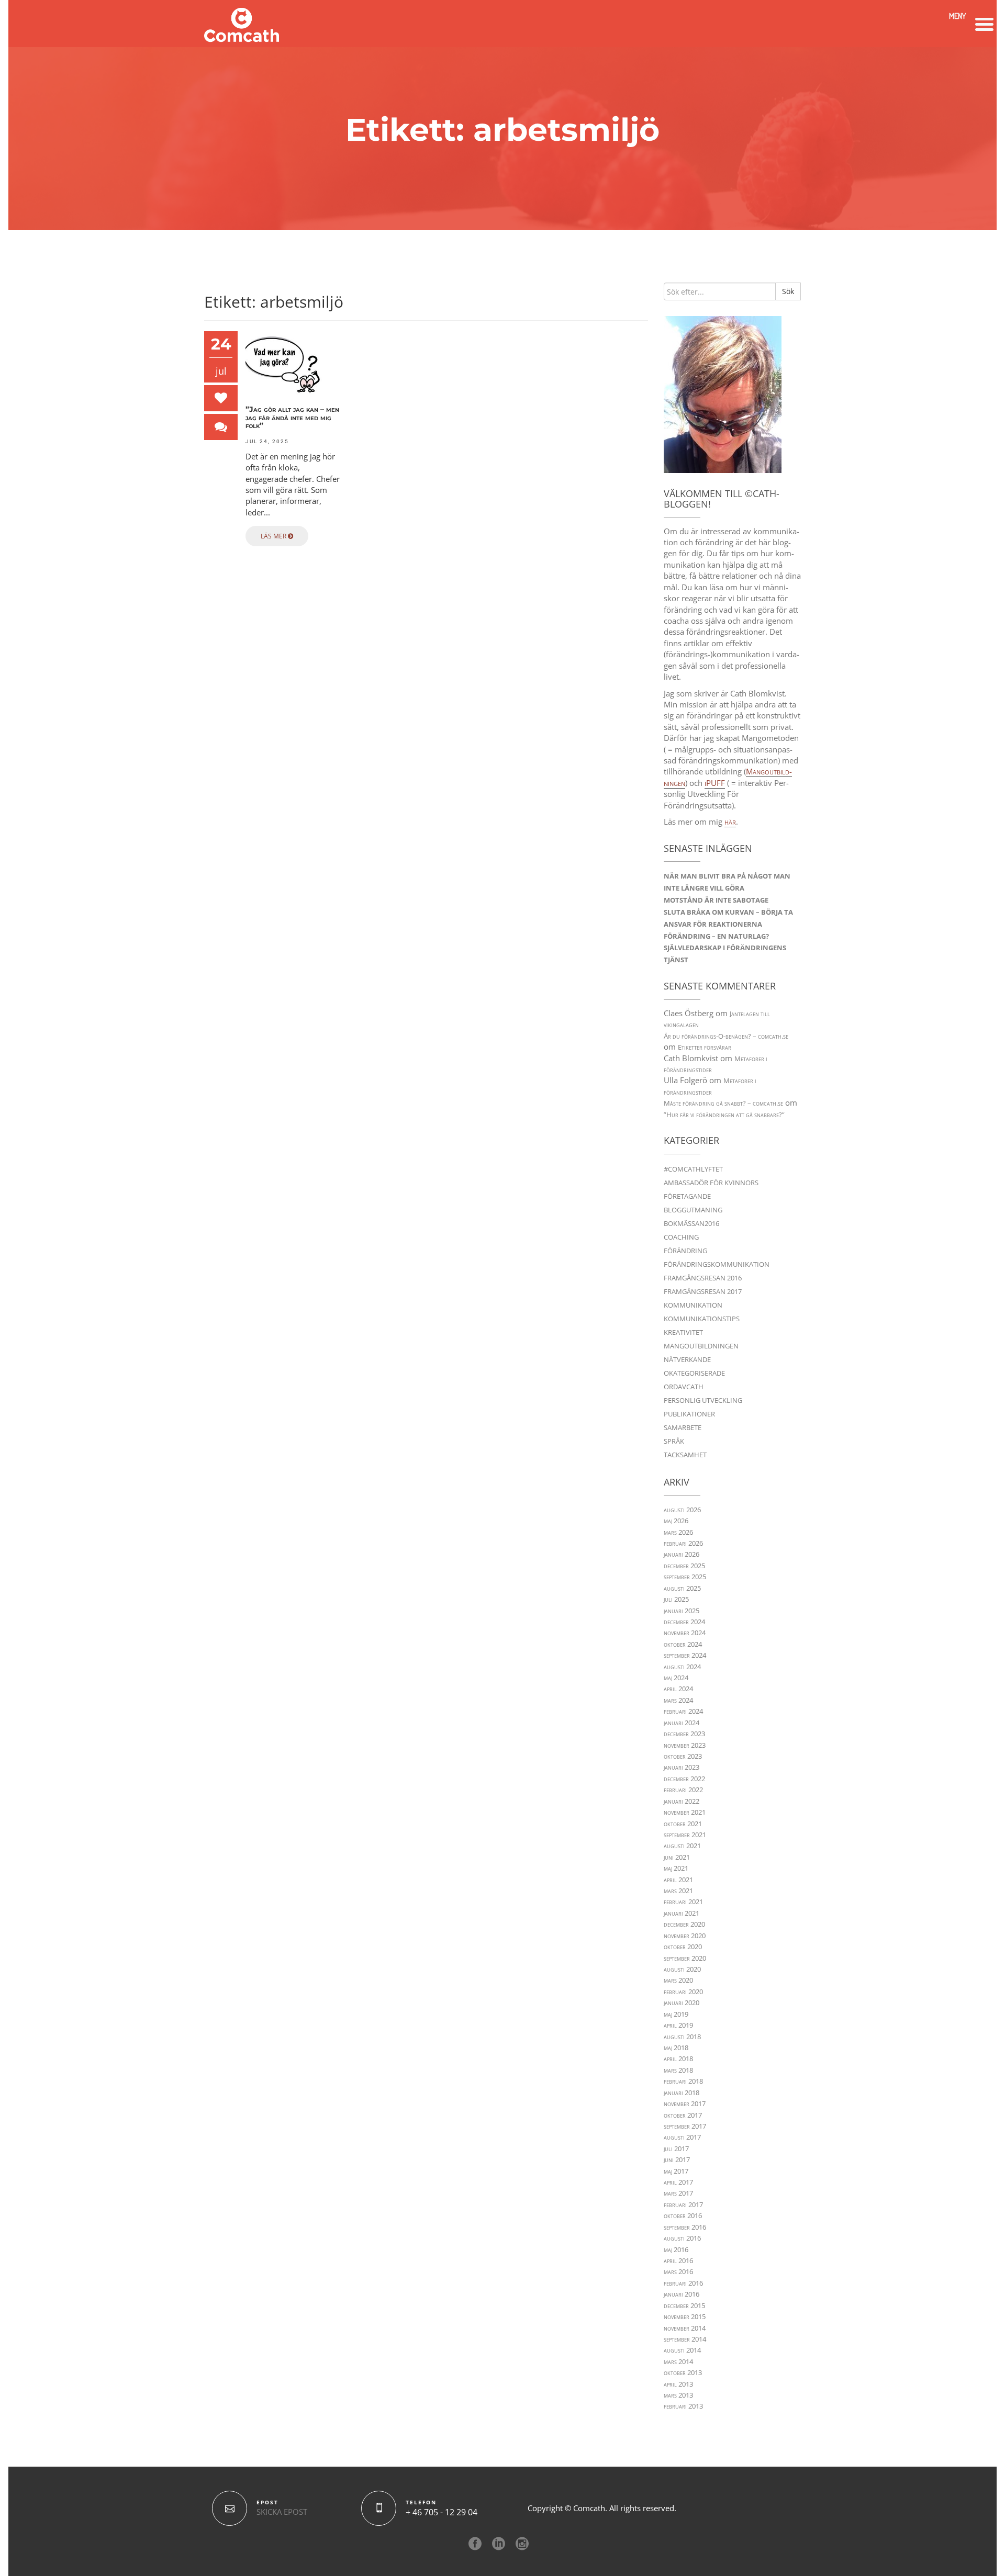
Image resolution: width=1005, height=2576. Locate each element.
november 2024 (685, 1633)
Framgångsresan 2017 (703, 1291)
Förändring (685, 1251)
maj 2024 (676, 1678)
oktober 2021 (683, 1824)
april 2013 (678, 2384)
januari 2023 (682, 1767)
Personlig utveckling (703, 1400)
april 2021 (678, 1880)
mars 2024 (678, 1700)
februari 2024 (683, 1711)
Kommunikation (693, 1305)
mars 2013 (678, 2395)
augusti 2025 (682, 1588)
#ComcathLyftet (693, 1169)
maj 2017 (676, 2171)
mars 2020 (678, 1980)
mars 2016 (678, 2271)
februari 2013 (683, 2406)
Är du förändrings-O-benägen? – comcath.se (726, 1036)
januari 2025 (682, 1611)
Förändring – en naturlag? (716, 936)
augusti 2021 (682, 1846)
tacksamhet (685, 1455)
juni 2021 (677, 1857)
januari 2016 (682, 2294)
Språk (674, 1441)
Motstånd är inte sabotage (716, 900)
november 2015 (685, 2316)
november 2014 (685, 2328)
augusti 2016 (682, 2238)
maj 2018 (676, 2048)
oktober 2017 (683, 2115)
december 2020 (684, 1924)
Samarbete (683, 1427)
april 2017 (678, 2182)
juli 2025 (676, 1599)
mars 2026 (678, 1532)
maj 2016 (676, 2249)
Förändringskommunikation (717, 1264)
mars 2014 (678, 2361)
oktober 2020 (683, 1947)
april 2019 (678, 2025)
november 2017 (685, 2103)
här (730, 822)
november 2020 (685, 1936)
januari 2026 (682, 1554)
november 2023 (685, 1745)
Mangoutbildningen (701, 1346)
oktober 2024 (683, 1644)
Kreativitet (683, 1332)
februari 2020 (683, 1992)
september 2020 (685, 1958)
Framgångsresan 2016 (703, 1278)
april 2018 (678, 2058)
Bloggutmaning (693, 1210)
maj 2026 (676, 1521)
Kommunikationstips (702, 1319)
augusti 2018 (682, 2037)
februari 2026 (683, 1543)
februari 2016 (683, 2283)
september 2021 (685, 1835)
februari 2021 (683, 1902)
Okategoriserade (694, 1373)
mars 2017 (678, 2193)
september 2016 (685, 2227)
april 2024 (678, 1689)
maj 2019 (676, 2014)
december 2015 (684, 2305)
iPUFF (715, 783)
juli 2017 (676, 2148)
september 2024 (685, 1655)
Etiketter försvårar (705, 1047)
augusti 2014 (682, 2350)
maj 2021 (676, 1868)
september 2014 (685, 2339)
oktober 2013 (683, 2372)
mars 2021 (678, 1891)
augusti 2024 (682, 1667)
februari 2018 (683, 2081)
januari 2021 (682, 1913)
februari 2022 (683, 1790)
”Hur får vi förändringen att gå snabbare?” (724, 1115)
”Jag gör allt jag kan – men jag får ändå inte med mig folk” (292, 418)
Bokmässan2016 (691, 1223)
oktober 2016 (683, 2215)
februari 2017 (683, 2204)
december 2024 (684, 1622)
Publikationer (689, 1414)
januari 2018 (682, 2093)
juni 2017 (677, 2159)
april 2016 (678, 2260)
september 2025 (685, 1577)
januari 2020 (682, 2003)
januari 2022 (682, 1801)
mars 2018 (678, 2070)
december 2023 (684, 1734)
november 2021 (685, 1812)
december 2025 (684, 1566)
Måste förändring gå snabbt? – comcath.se (723, 1103)
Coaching (681, 1237)
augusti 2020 (682, 1969)
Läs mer (274, 536)
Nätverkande (687, 1359)
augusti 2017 (682, 2137)
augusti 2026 (682, 1510)
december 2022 (684, 1779)
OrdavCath (684, 1387)
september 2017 (685, 2126)
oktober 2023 (683, 1756)
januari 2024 (682, 1723)
